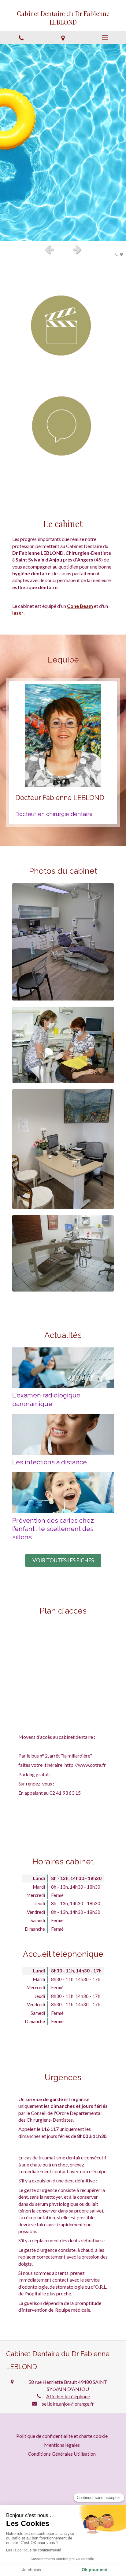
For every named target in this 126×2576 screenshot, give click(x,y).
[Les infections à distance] (63, 1434)
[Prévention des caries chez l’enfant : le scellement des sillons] (63, 1493)
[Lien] (63, 328)
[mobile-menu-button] (105, 37)
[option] (63, 142)
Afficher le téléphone (68, 2396)
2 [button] (121, 254)
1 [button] (117, 254)
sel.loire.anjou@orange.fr (68, 2404)
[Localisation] (63, 38)
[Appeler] (21, 38)
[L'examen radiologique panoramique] (63, 1368)
